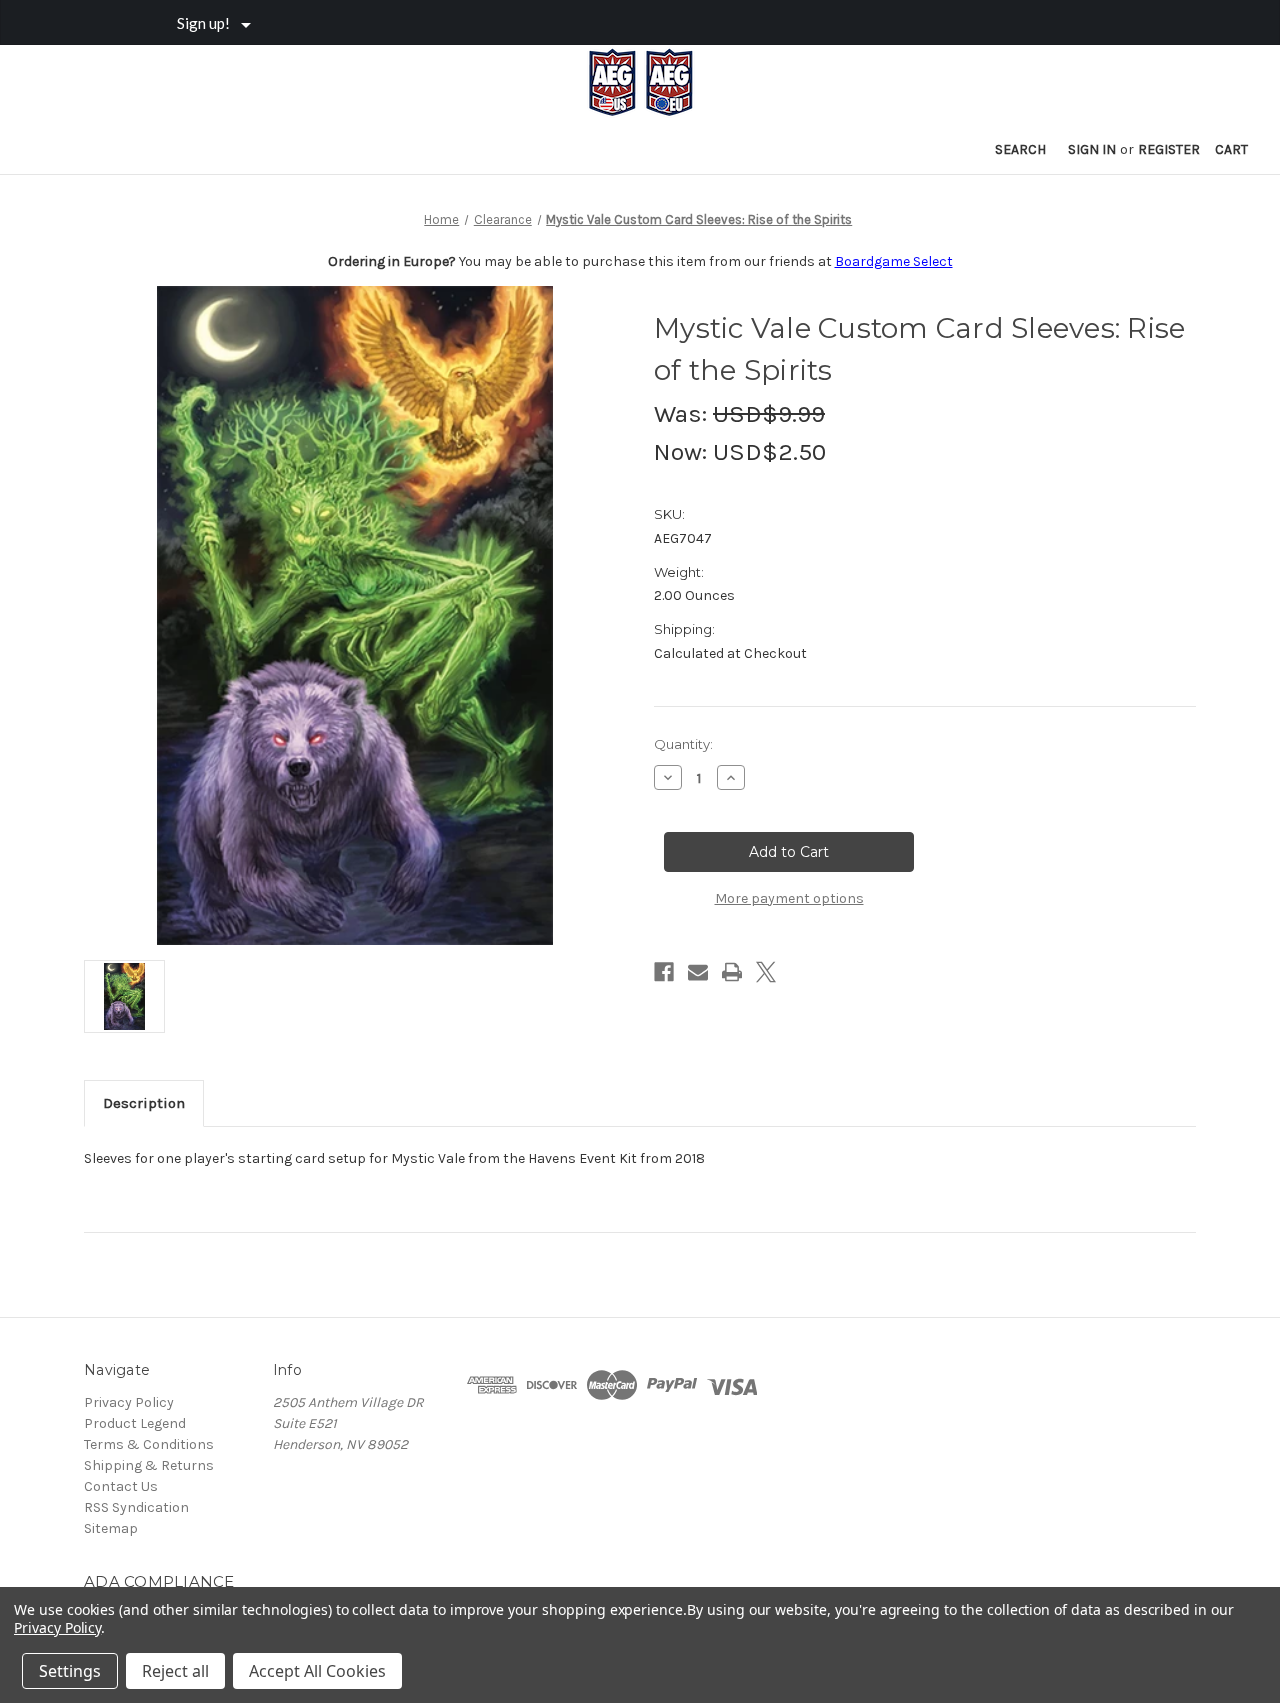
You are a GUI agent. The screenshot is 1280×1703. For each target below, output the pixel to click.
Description (144, 1103)
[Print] (732, 972)
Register (1169, 149)
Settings (70, 1671)
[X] (766, 972)
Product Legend (135, 1423)
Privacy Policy (129, 1402)
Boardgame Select (894, 261)
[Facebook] (664, 972)
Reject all (175, 1671)
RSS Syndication (136, 1507)
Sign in (1092, 149)
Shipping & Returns (149, 1465)
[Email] (698, 972)
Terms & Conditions (149, 1444)
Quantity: (683, 744)
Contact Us (121, 1486)
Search (1020, 149)
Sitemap (111, 1528)
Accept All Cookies (317, 1671)
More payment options (789, 898)
